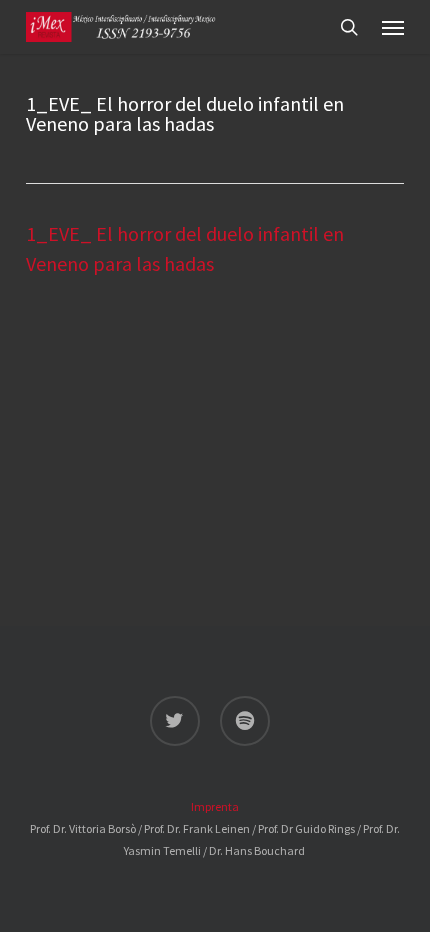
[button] (393, 27)
